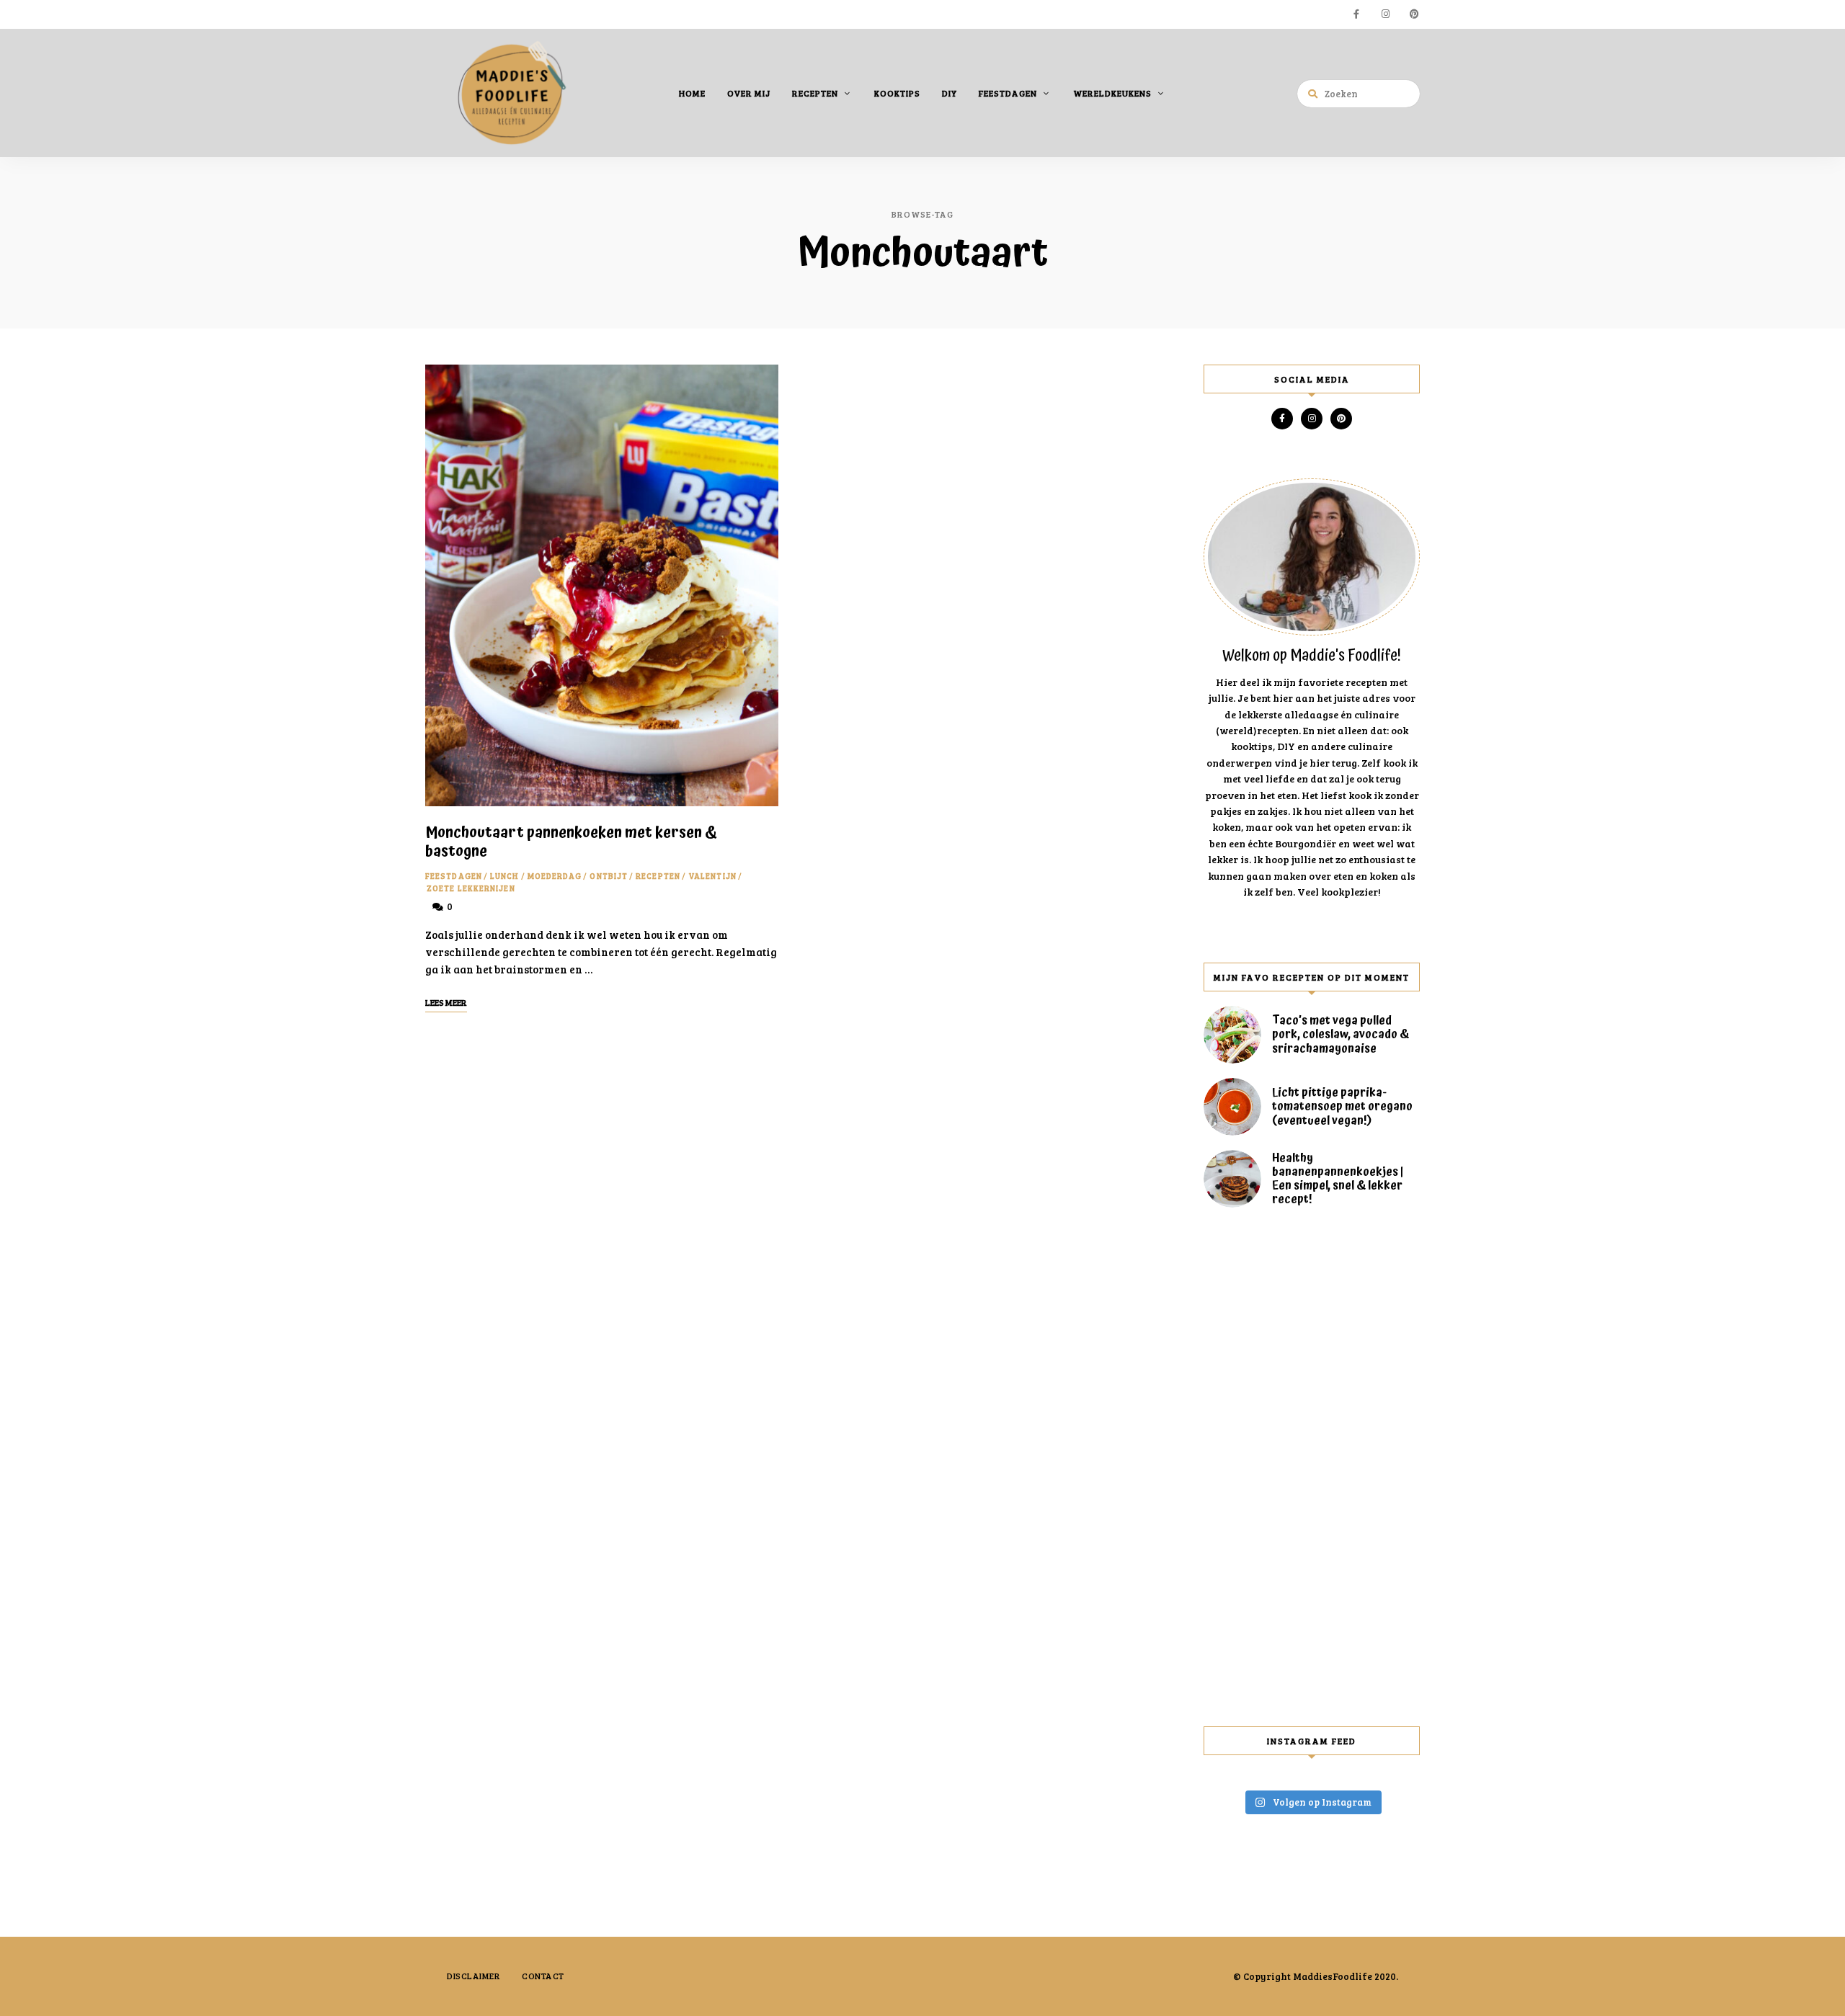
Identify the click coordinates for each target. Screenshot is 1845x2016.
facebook (1356, 14)
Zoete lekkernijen (471, 888)
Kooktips (897, 93)
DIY (950, 93)
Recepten (815, 93)
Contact (543, 1976)
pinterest (1414, 14)
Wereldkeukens (1112, 93)
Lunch (505, 876)
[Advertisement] (1312, 1467)
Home (692, 93)
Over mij (749, 93)
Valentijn (712, 876)
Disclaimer (474, 1976)
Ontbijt (609, 876)
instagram (1385, 14)
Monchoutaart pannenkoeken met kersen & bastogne (571, 842)
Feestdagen (1008, 93)
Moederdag (555, 876)
